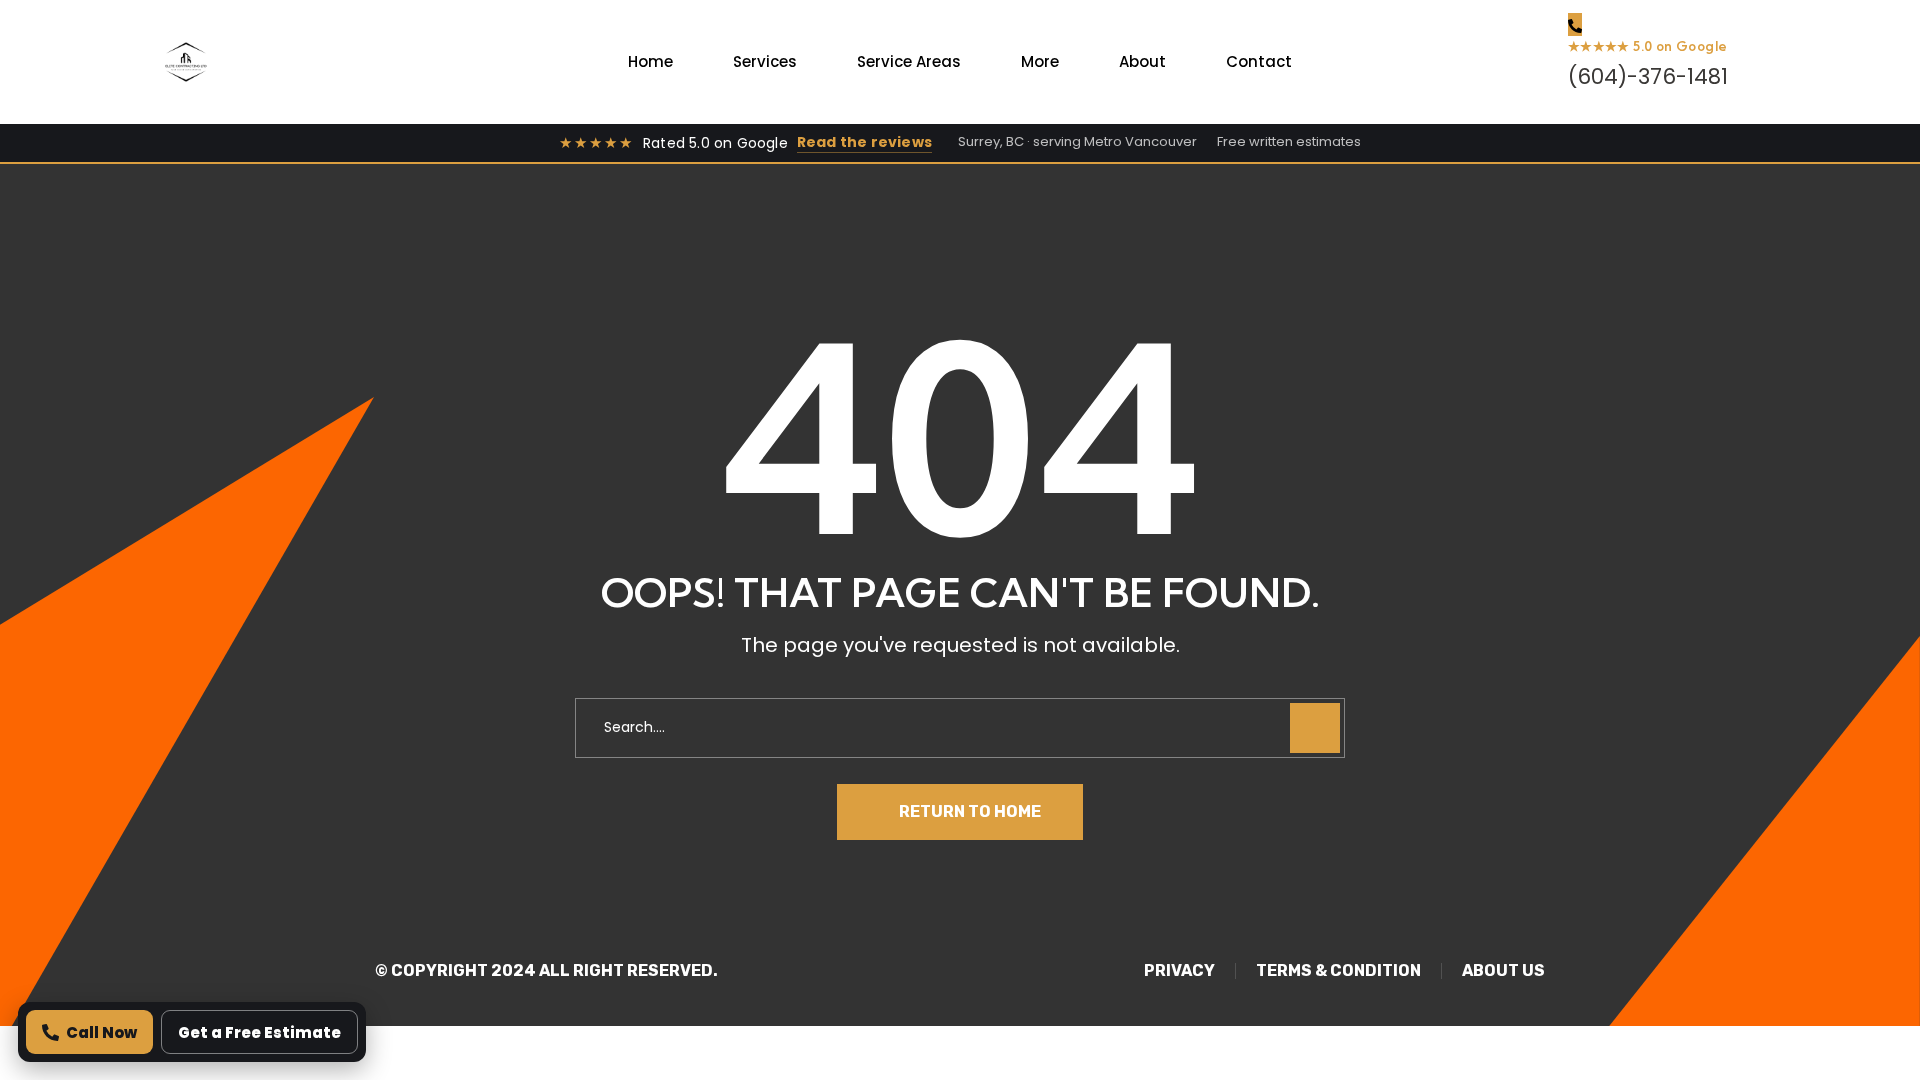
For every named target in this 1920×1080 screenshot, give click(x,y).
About (1142, 61)
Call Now (101, 1032)
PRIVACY (1179, 971)
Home (650, 61)
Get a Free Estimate (259, 1032)
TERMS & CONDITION (1338, 971)
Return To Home (970, 811)
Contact (1259, 61)
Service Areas (909, 61)
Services (765, 61)
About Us (1503, 971)
